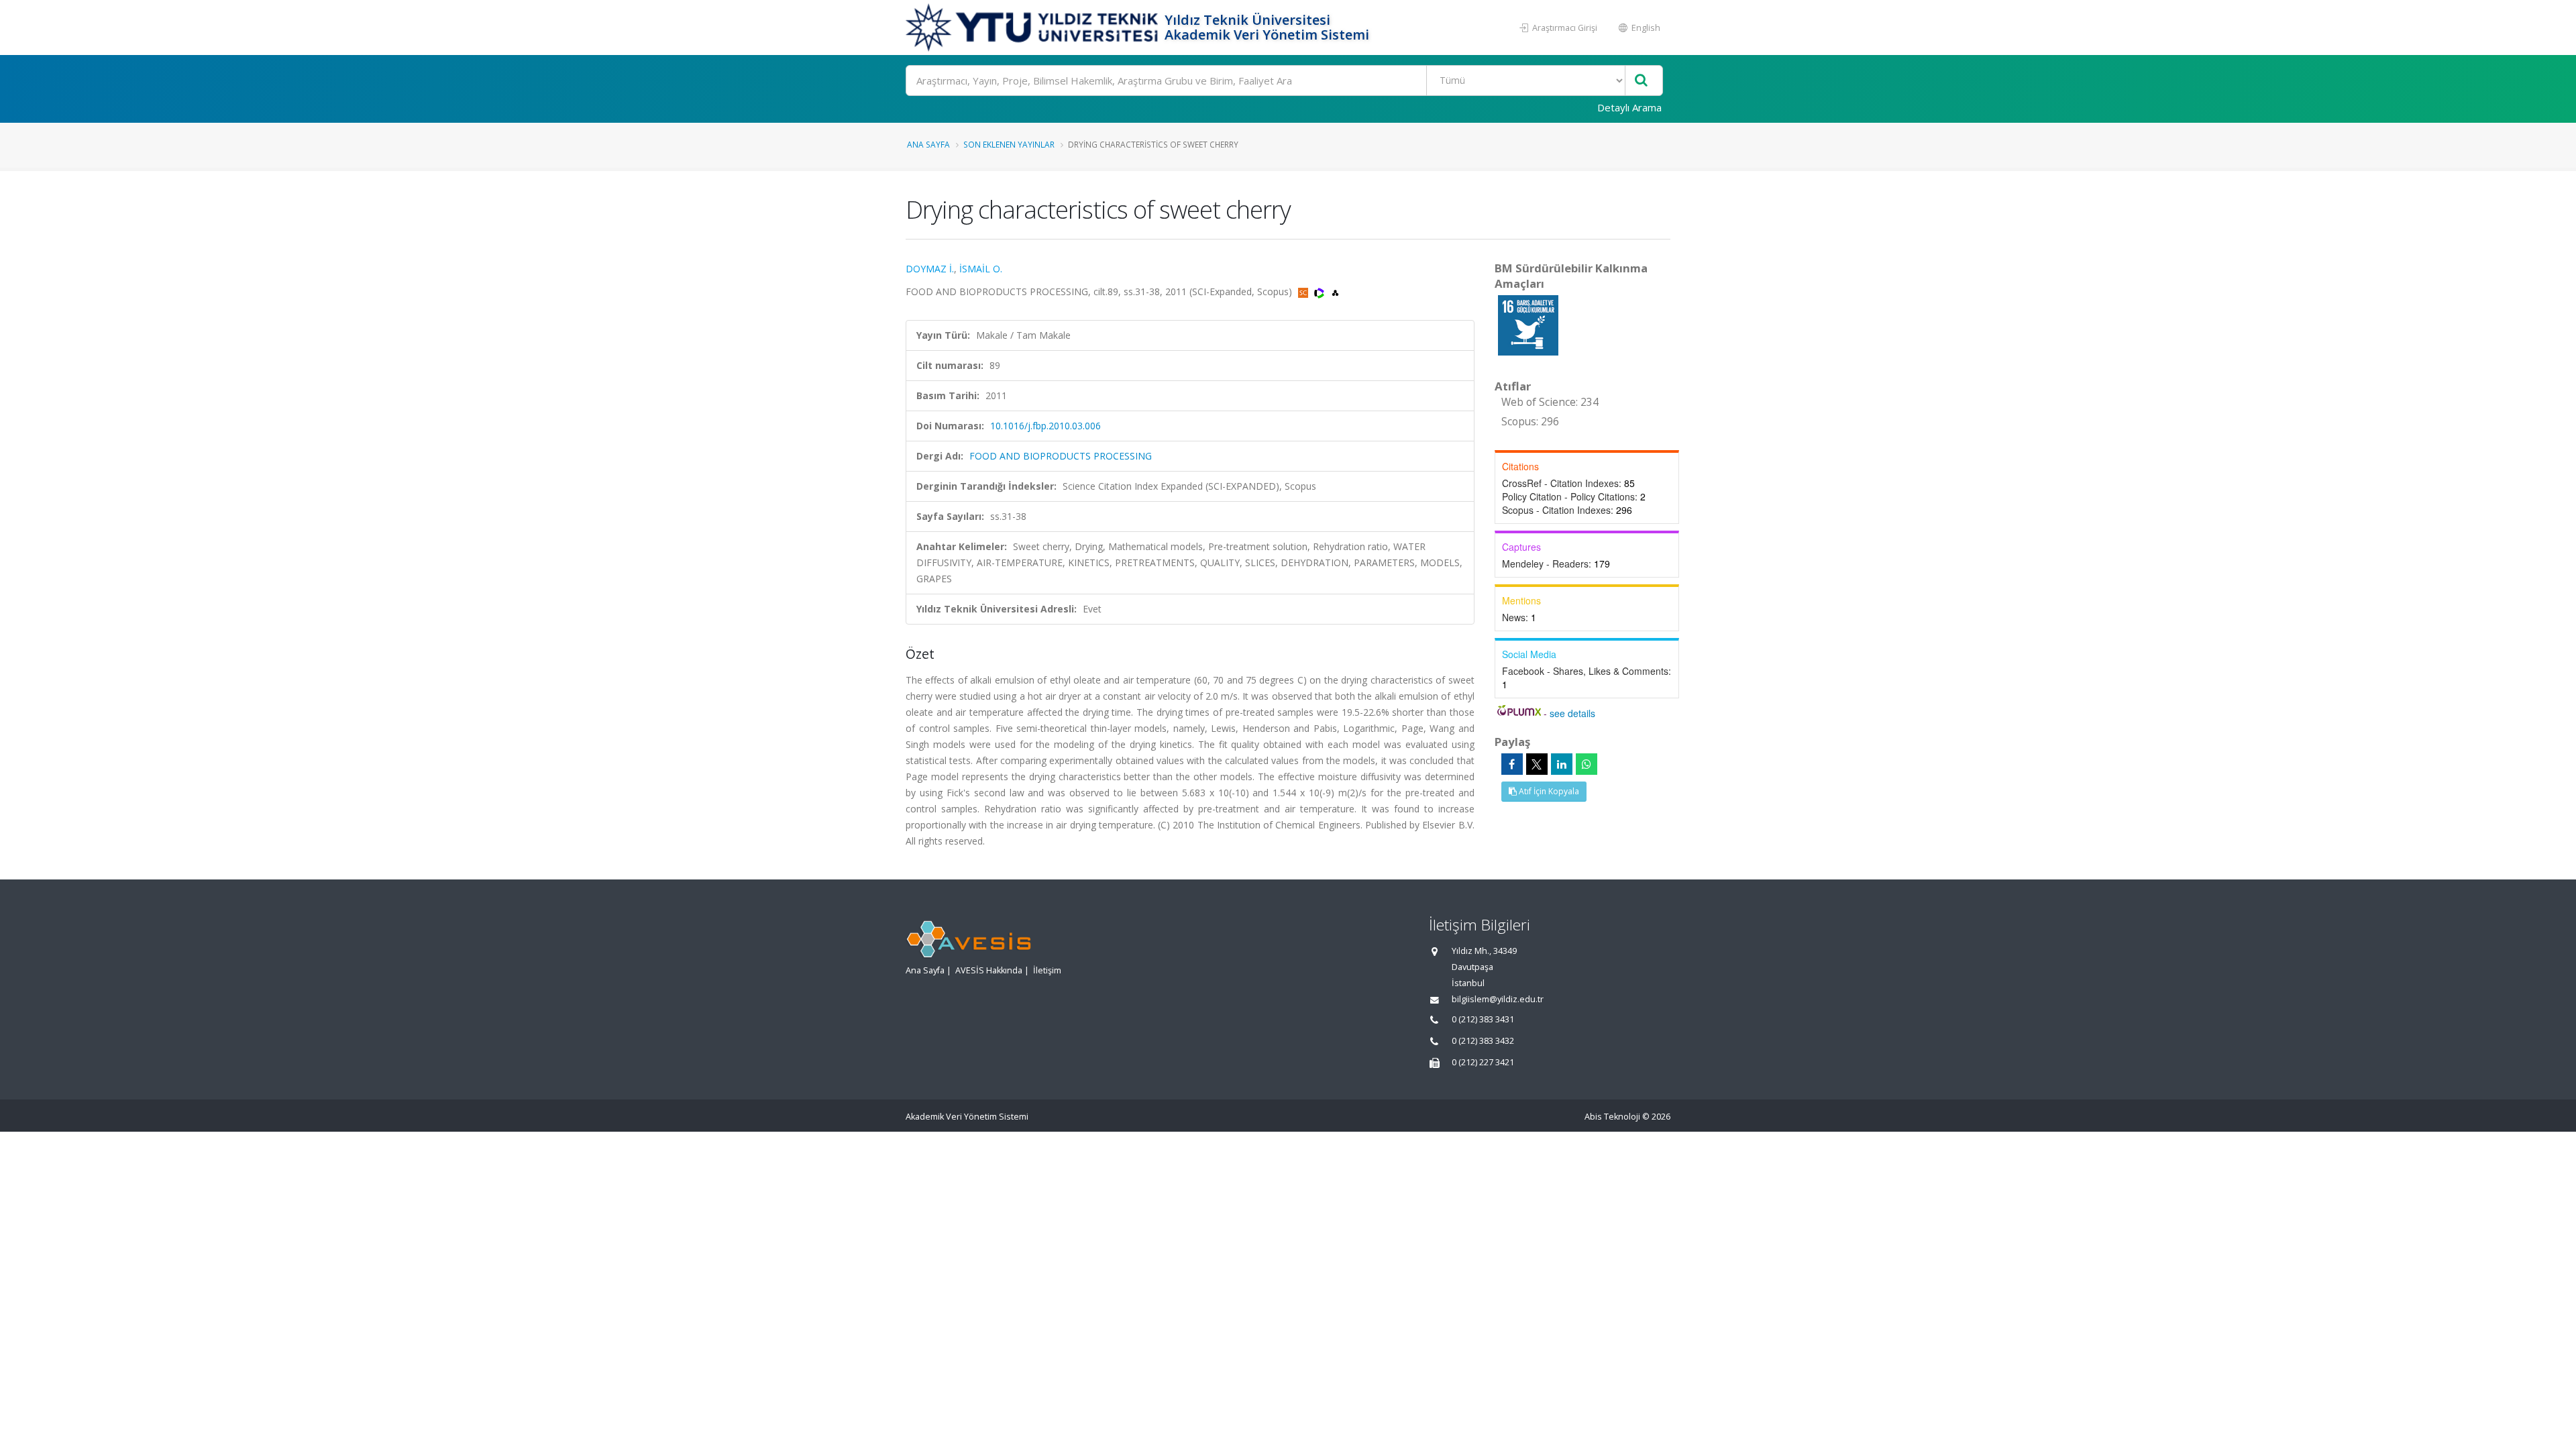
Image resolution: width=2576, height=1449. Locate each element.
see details (1572, 713)
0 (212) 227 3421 (1483, 1062)
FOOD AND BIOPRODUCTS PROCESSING (1061, 456)
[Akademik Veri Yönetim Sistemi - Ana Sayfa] (1033, 28)
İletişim (1047, 970)
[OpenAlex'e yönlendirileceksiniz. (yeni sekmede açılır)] (1335, 291)
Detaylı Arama (1629, 107)
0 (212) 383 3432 (1483, 1041)
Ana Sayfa (928, 144)
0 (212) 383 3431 (1483, 1019)
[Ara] (1641, 81)
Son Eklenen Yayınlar (1009, 144)
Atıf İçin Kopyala (1548, 791)
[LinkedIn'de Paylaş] (1562, 764)
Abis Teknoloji (1612, 1117)
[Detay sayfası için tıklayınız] (1528, 324)
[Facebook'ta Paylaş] (1512, 764)
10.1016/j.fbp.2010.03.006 (1045, 426)
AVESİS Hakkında (989, 970)
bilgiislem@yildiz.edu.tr (1498, 999)
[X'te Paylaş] (1537, 764)
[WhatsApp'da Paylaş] (1587, 764)
